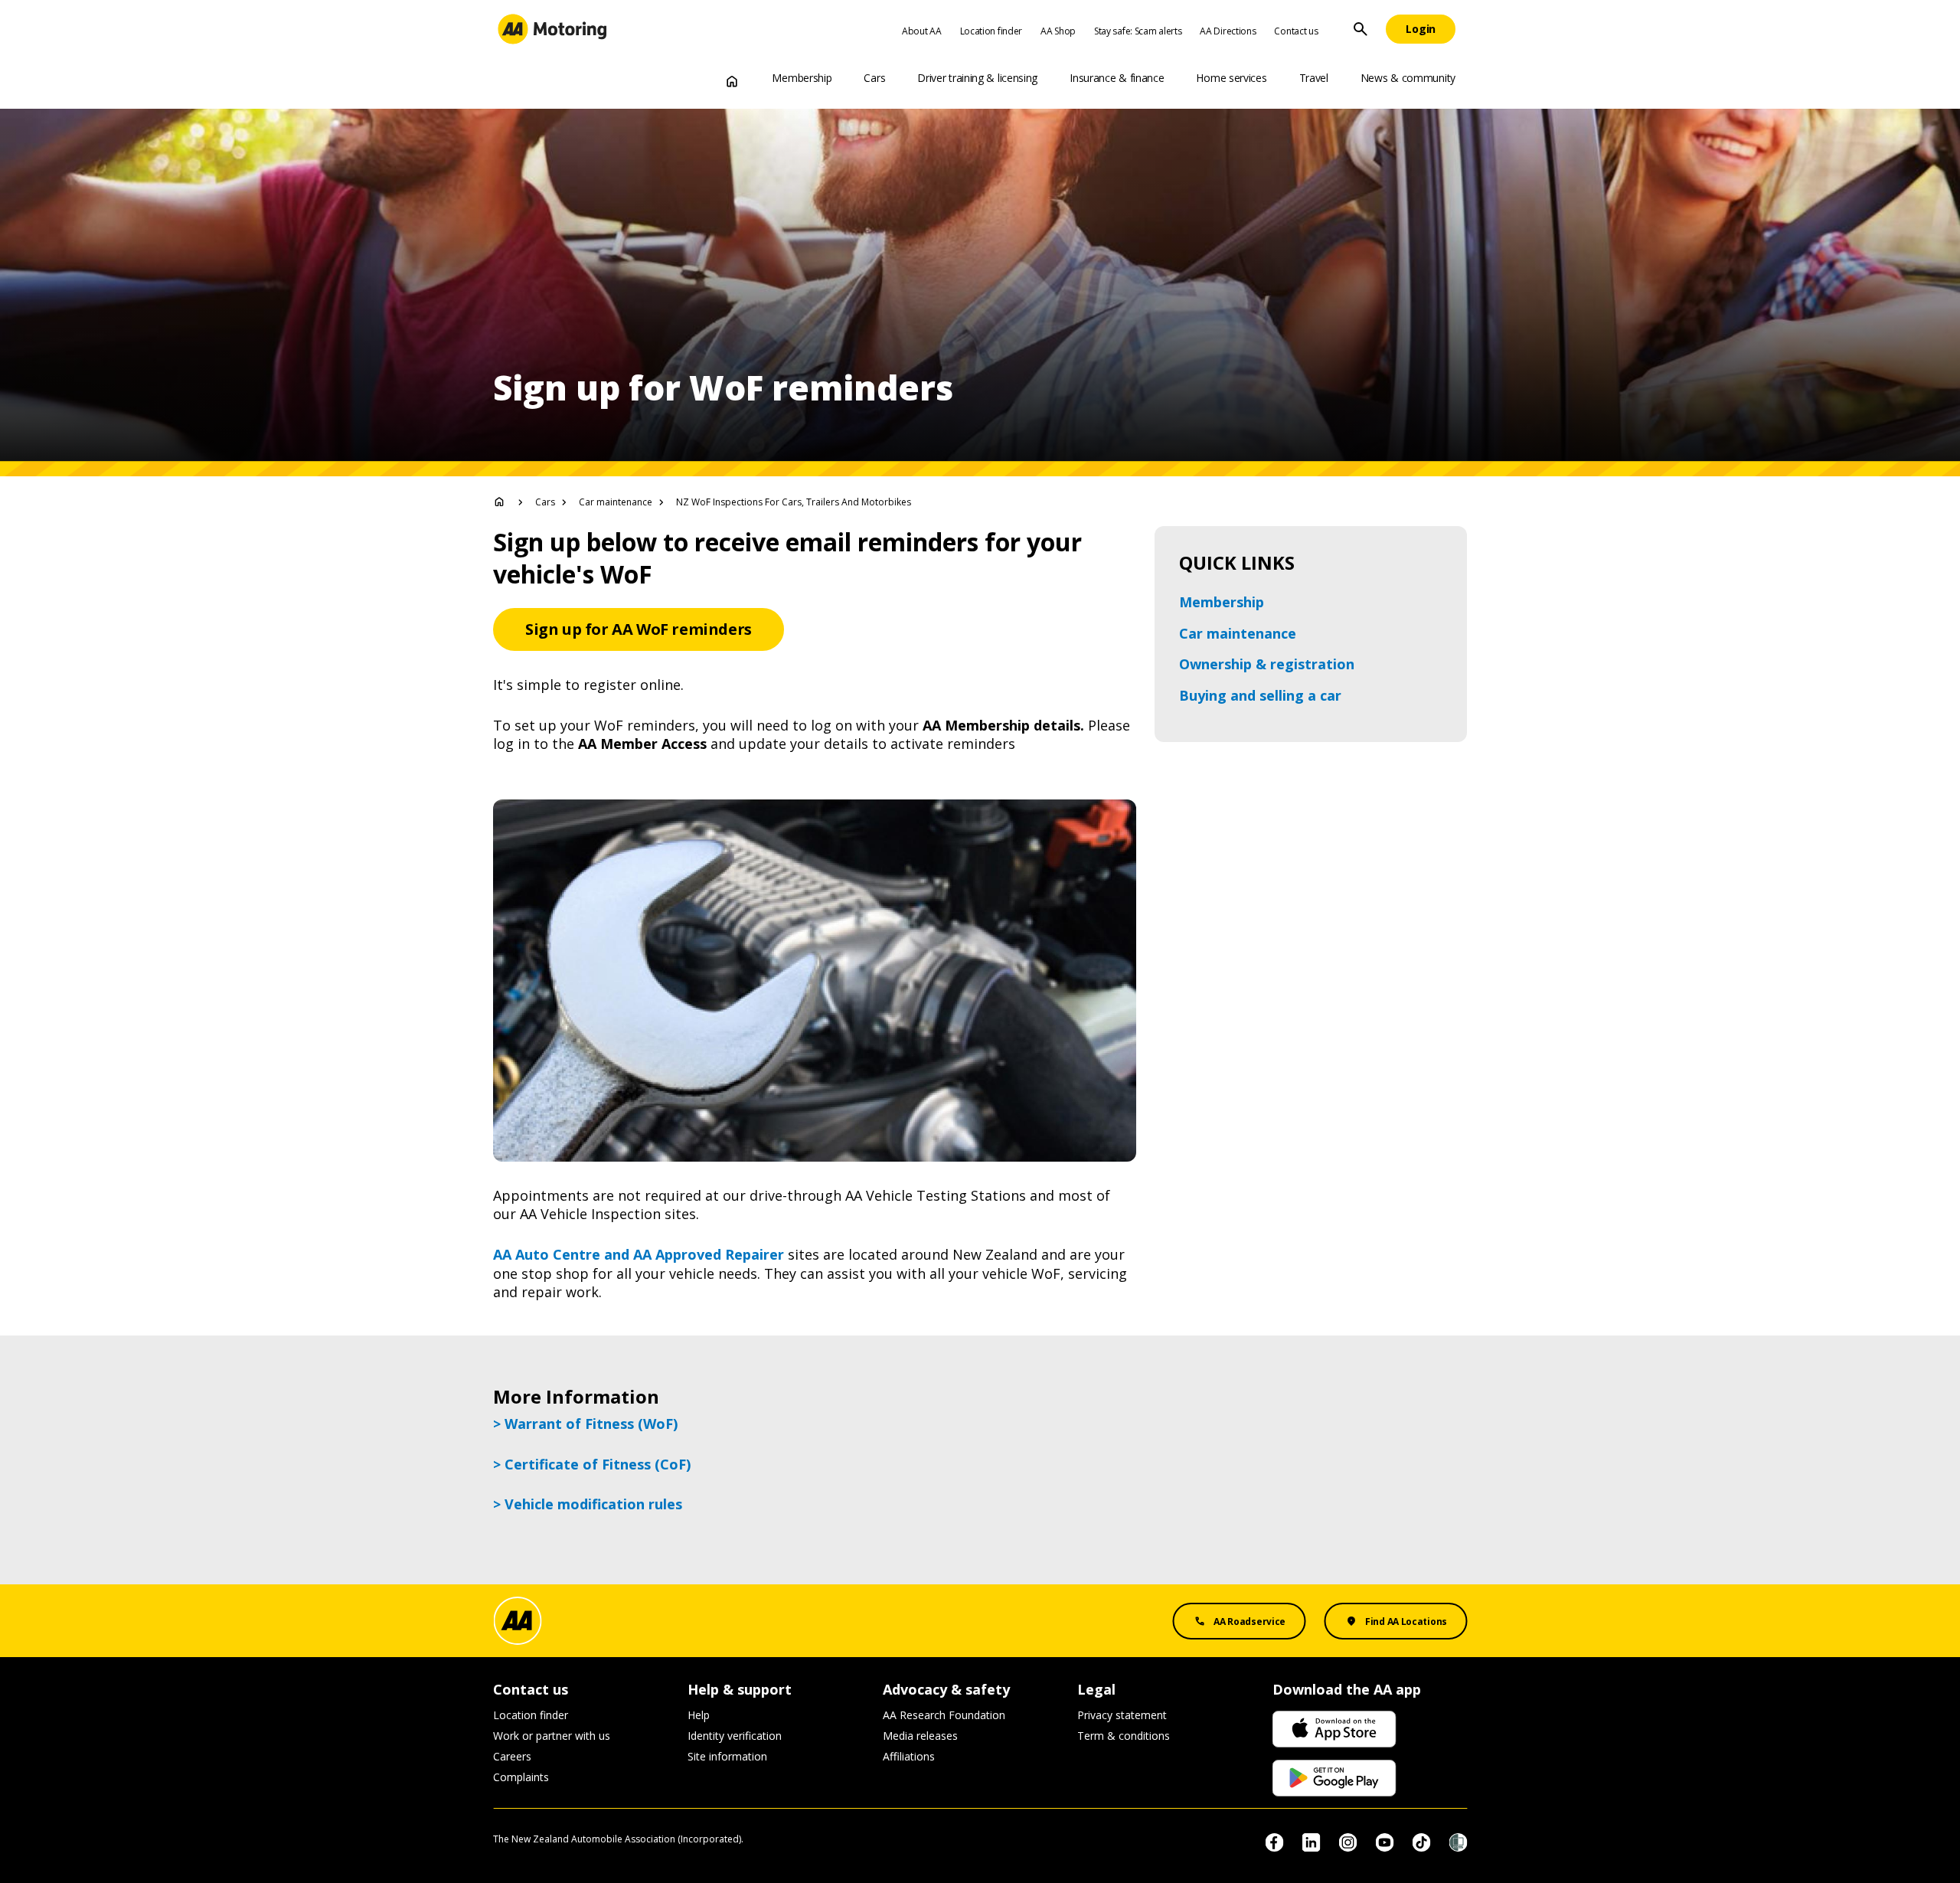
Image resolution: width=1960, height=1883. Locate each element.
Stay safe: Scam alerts (1138, 31)
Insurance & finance (1117, 78)
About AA (922, 31)
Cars (874, 78)
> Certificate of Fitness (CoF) (592, 1464)
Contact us (1296, 31)
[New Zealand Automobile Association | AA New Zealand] (552, 29)
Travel (1314, 78)
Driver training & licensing (977, 78)
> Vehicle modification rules (588, 1504)
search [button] (1361, 29)
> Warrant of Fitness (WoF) (585, 1424)
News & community (1408, 78)
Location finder (991, 31)
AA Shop (1058, 31)
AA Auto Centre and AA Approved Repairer (639, 1254)
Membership (802, 78)
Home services (1231, 78)
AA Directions (1228, 31)
